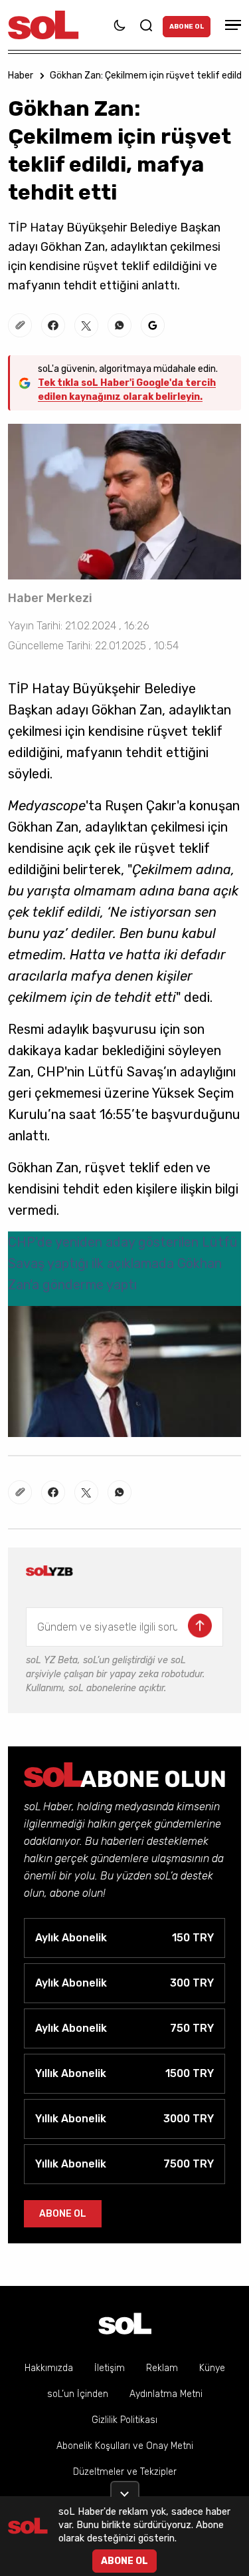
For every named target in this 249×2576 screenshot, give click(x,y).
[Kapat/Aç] (125, 2489)
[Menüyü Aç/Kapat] (231, 25)
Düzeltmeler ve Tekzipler (125, 2472)
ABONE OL (187, 27)
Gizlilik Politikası (124, 2420)
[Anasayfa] (125, 2324)
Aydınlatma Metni (166, 2394)
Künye (212, 2368)
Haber (21, 76)
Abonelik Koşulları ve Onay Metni (125, 2446)
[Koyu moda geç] (120, 25)
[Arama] (146, 25)
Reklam (162, 2368)
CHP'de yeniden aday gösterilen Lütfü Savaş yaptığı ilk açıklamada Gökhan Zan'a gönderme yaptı (123, 1263)
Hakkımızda (49, 2368)
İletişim (110, 2368)
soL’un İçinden (78, 2394)
